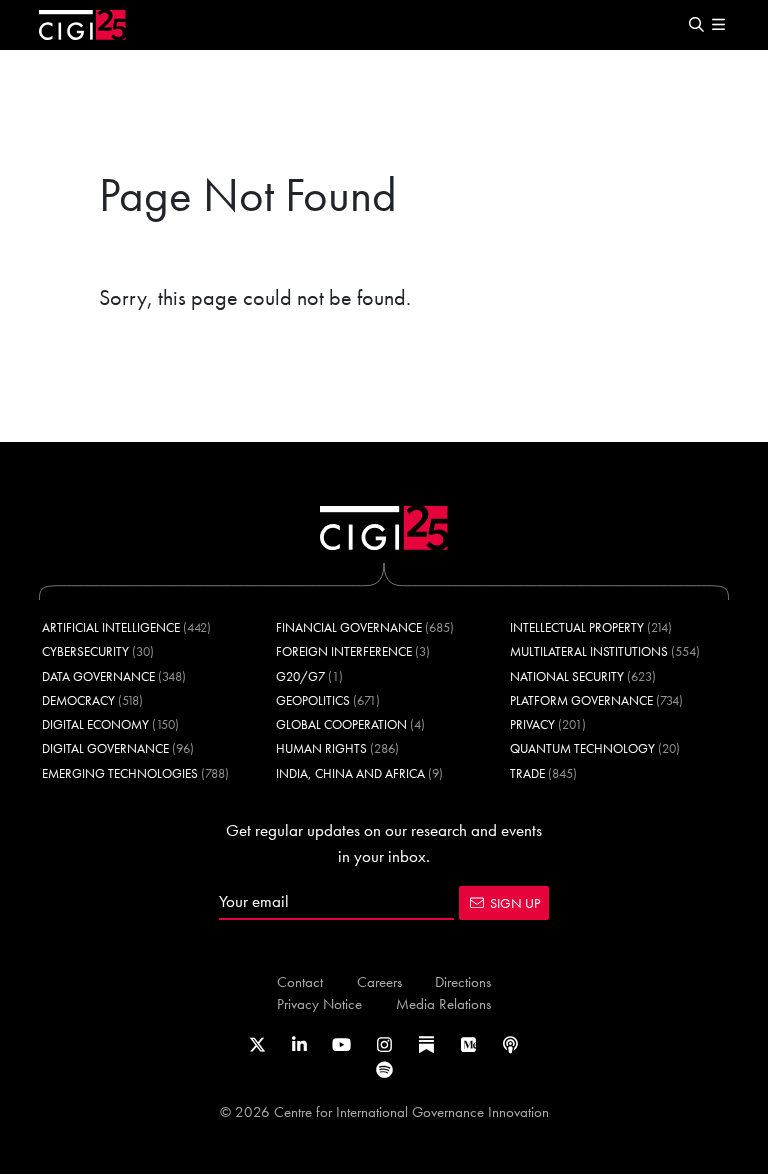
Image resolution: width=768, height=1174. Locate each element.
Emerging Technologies (120, 773)
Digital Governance (105, 748)
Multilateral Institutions (589, 651)
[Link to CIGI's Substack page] (426, 1045)
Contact (300, 981)
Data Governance (98, 676)
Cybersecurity (85, 651)
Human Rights (321, 748)
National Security (567, 676)
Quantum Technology (582, 748)
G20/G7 (300, 676)
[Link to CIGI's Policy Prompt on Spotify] (383, 1070)
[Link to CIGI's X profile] (257, 1045)
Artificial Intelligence (111, 627)
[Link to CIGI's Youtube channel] (341, 1045)
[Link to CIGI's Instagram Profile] (383, 1045)
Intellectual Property (577, 627)
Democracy (78, 700)
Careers (379, 981)
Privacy (532, 724)
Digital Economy (95, 724)
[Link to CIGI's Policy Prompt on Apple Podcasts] (510, 1045)
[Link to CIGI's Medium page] (468, 1045)
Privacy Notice (319, 1003)
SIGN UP (515, 903)
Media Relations (443, 1003)
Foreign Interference (344, 651)
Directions (463, 981)
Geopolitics (313, 700)
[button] (696, 25)
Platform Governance (581, 700)
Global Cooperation (341, 724)
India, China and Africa (350, 773)
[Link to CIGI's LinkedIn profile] (299, 1045)
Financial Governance (349, 627)
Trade (527, 773)
